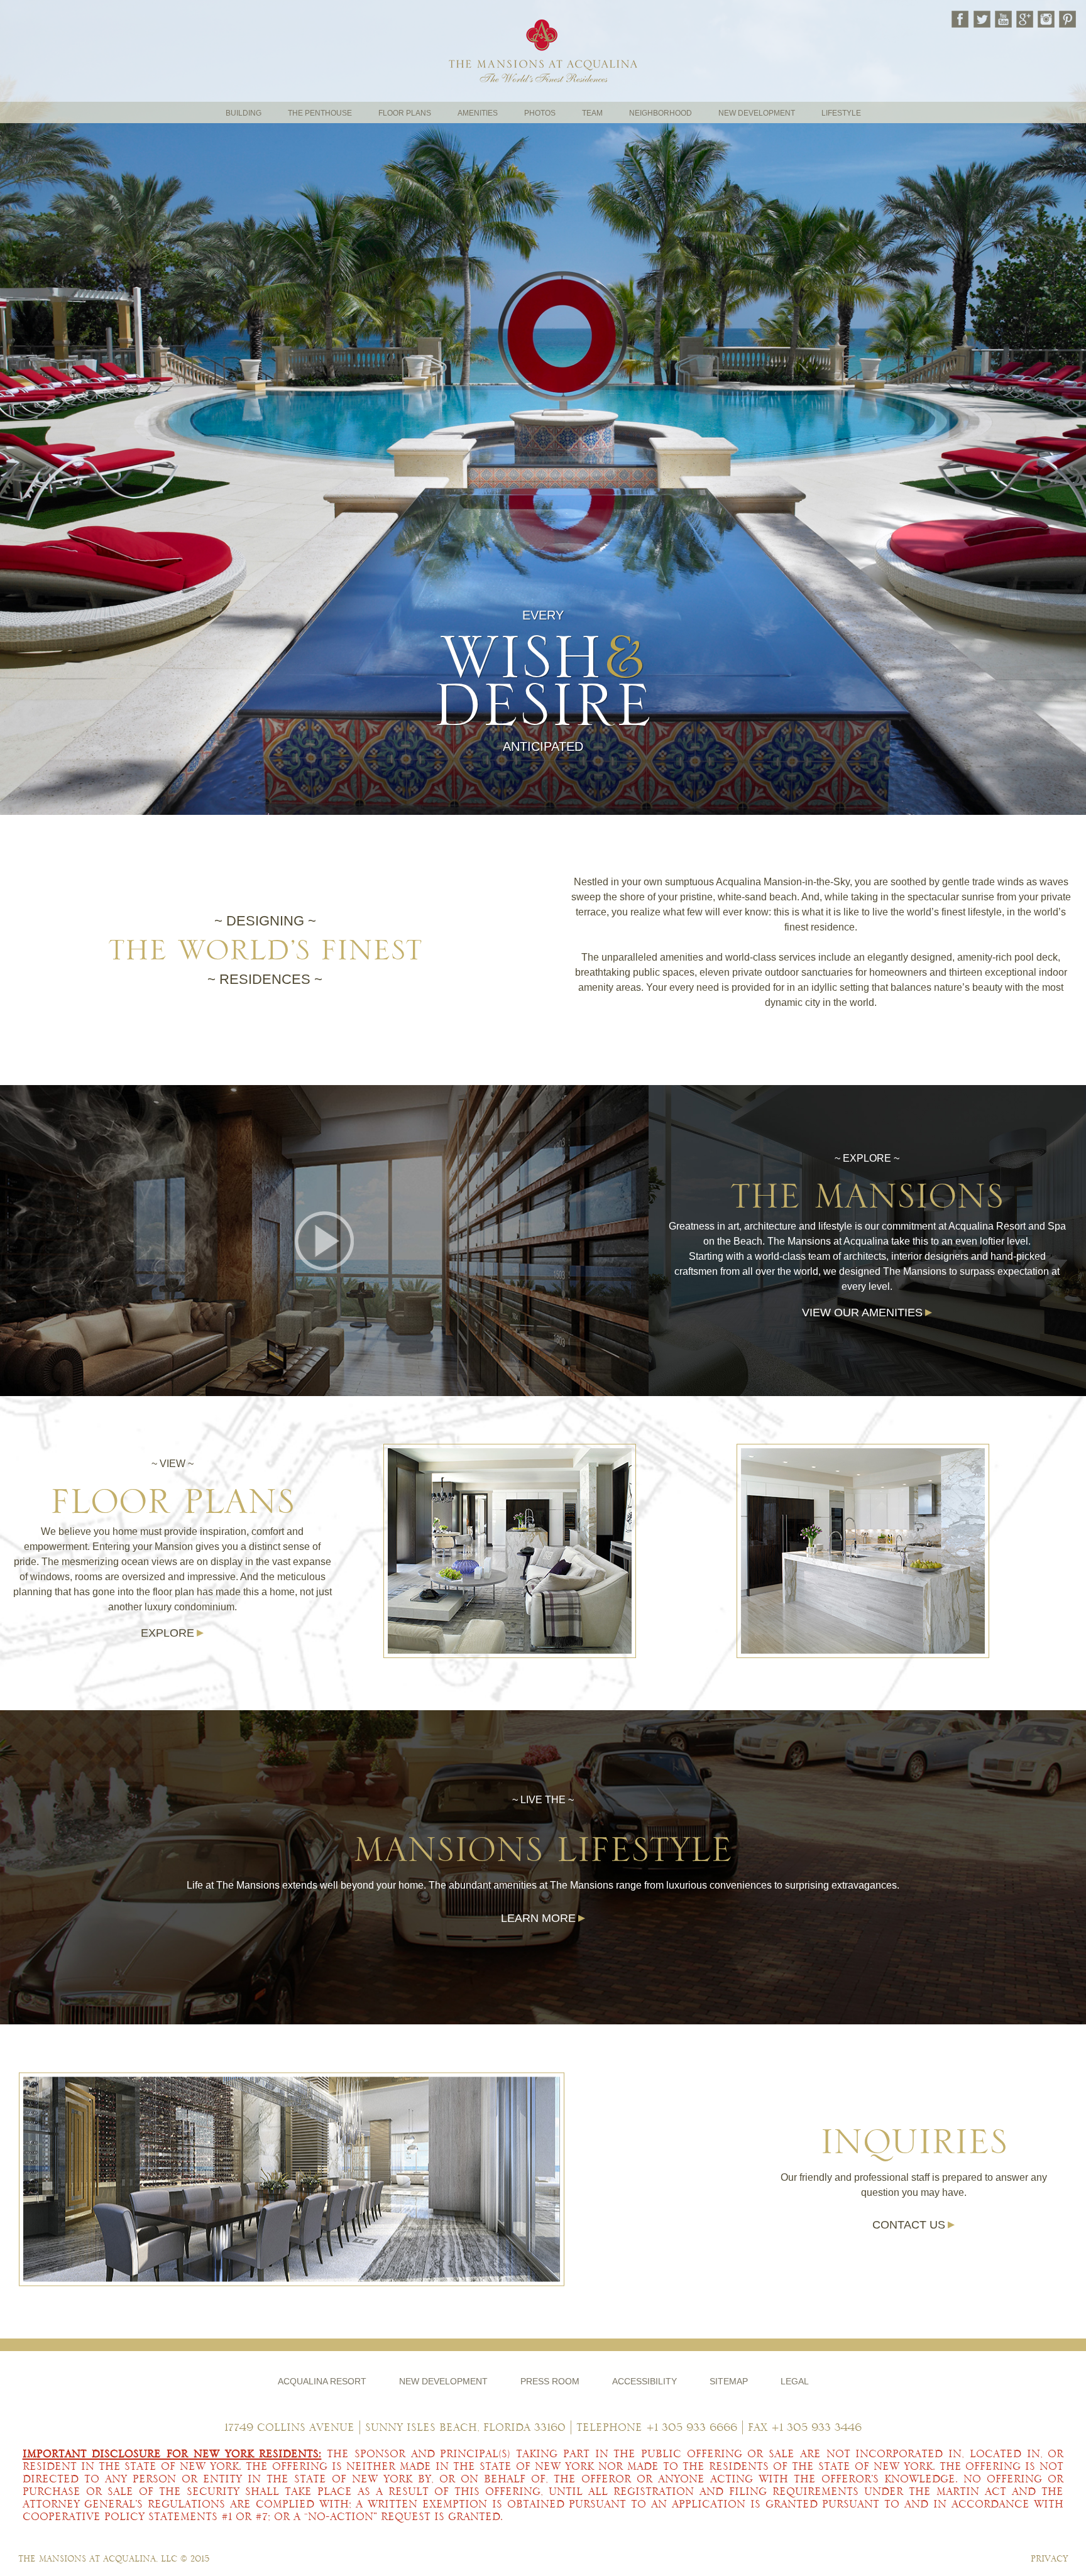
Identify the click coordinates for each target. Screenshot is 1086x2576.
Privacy (1049, 2559)
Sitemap (729, 2382)
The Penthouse (320, 113)
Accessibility (644, 2382)
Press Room (550, 2382)
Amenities (478, 113)
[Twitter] (981, 19)
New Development (757, 113)
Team (592, 113)
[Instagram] (1045, 19)
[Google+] (1024, 19)
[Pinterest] (1067, 19)
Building (244, 113)
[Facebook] (960, 19)
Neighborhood (661, 113)
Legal (795, 2382)
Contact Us (909, 2225)
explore (167, 1633)
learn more (538, 1918)
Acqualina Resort (322, 2382)
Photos (540, 113)
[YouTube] (1002, 19)
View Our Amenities (862, 1313)
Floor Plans (405, 113)
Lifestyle (841, 113)
